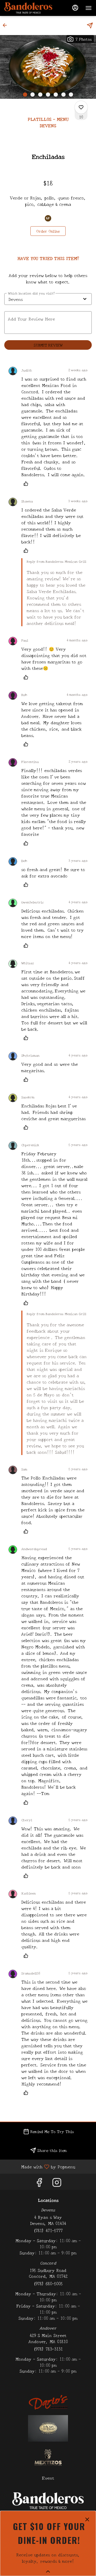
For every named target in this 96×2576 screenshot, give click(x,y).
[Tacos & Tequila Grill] (48, 2428)
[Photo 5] (56, 95)
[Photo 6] (63, 95)
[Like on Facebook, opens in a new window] (39, 2183)
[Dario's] (48, 2401)
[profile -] (75, 8)
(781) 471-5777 (48, 2230)
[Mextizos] (48, 2457)
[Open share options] (90, 25)
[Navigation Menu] (89, 8)
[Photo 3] (40, 95)
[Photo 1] (25, 95)
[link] (48, 231)
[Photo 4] (48, 95)
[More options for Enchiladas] (81, 107)
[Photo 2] (33, 95)
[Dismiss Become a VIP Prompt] (87, 2519)
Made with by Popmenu (40, 2166)
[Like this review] (27, 484)
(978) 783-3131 (48, 2349)
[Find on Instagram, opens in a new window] (57, 2183)
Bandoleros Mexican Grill (48, 2501)
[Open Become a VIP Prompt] (48, 2571)
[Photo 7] (71, 95)
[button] (6, 25)
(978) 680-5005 (48, 2283)
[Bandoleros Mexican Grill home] (28, 8)
